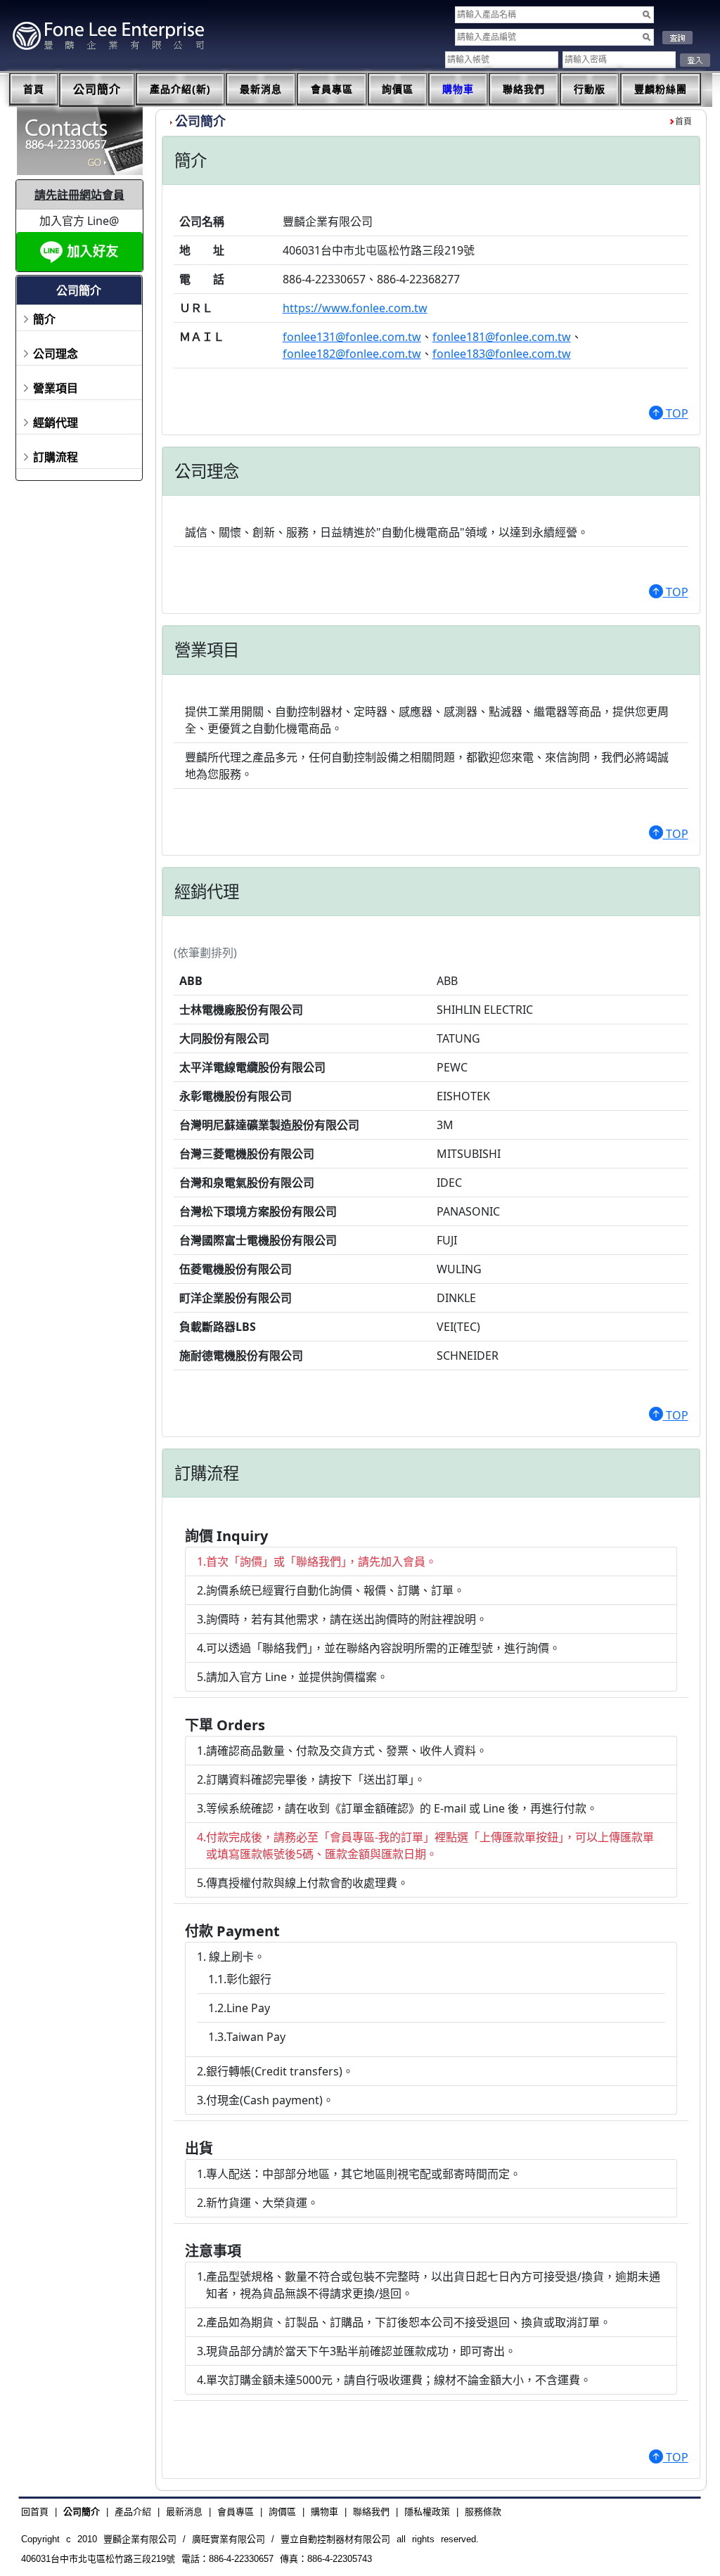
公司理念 (56, 354)
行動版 (590, 89)
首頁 (34, 89)
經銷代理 (56, 423)
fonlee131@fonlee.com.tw (352, 337)
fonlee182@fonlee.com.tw (352, 354)
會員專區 (332, 89)
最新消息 (261, 89)
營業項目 (56, 388)
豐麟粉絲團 (661, 89)
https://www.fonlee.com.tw (355, 308)
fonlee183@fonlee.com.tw (502, 354)
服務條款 (483, 2512)
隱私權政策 (427, 2512)
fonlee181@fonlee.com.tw (502, 337)
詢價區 (398, 89)
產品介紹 (133, 2512)
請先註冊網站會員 (79, 195)
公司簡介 (97, 90)
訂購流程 (56, 457)
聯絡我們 (524, 89)
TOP (676, 413)
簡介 (44, 319)
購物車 (458, 89)
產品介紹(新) (180, 89)
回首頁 (35, 2512)
